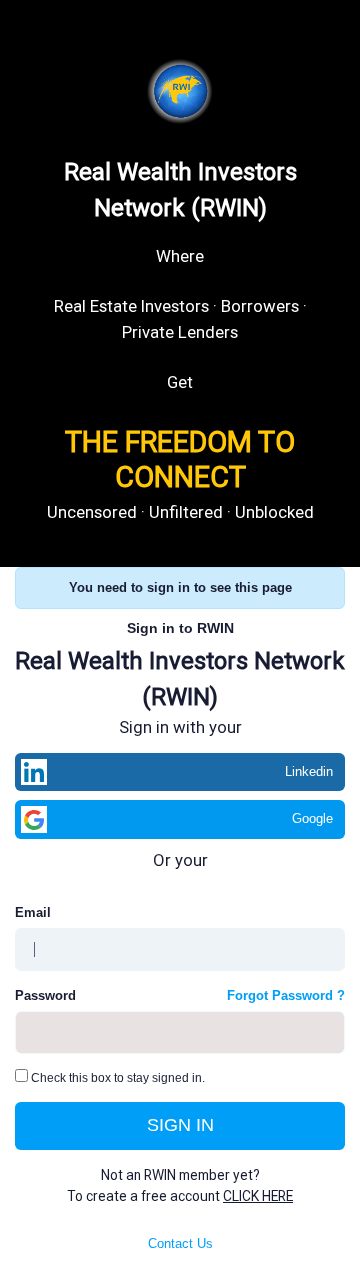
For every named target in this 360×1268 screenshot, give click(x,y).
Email (33, 912)
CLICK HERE (258, 1196)
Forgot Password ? (286, 995)
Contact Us (180, 1243)
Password (45, 995)
